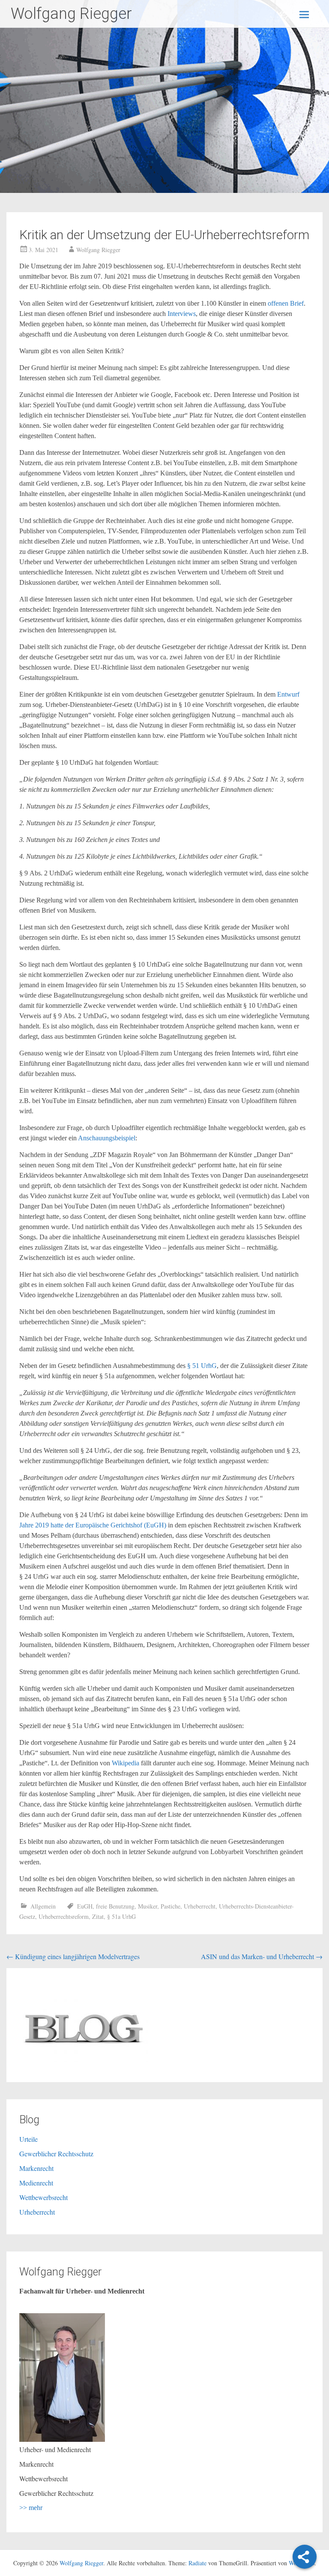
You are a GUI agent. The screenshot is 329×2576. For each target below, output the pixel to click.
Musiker (148, 1906)
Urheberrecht (200, 1906)
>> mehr (31, 2508)
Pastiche (170, 1906)
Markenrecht (36, 2168)
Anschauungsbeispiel (107, 1138)
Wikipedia (126, 1763)
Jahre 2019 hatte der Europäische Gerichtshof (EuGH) (93, 1525)
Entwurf (288, 694)
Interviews (182, 314)
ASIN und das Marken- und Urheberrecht (262, 1956)
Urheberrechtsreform (64, 1916)
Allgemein (43, 1906)
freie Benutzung (115, 1906)
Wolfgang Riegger (71, 14)
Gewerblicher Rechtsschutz (56, 2154)
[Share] (305, 2557)
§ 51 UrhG (202, 1366)
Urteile (28, 2139)
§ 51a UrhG (121, 1916)
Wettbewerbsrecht (43, 2197)
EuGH (85, 1906)
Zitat (98, 1916)
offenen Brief (285, 303)
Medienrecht (36, 2183)
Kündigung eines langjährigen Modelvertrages (73, 1956)
